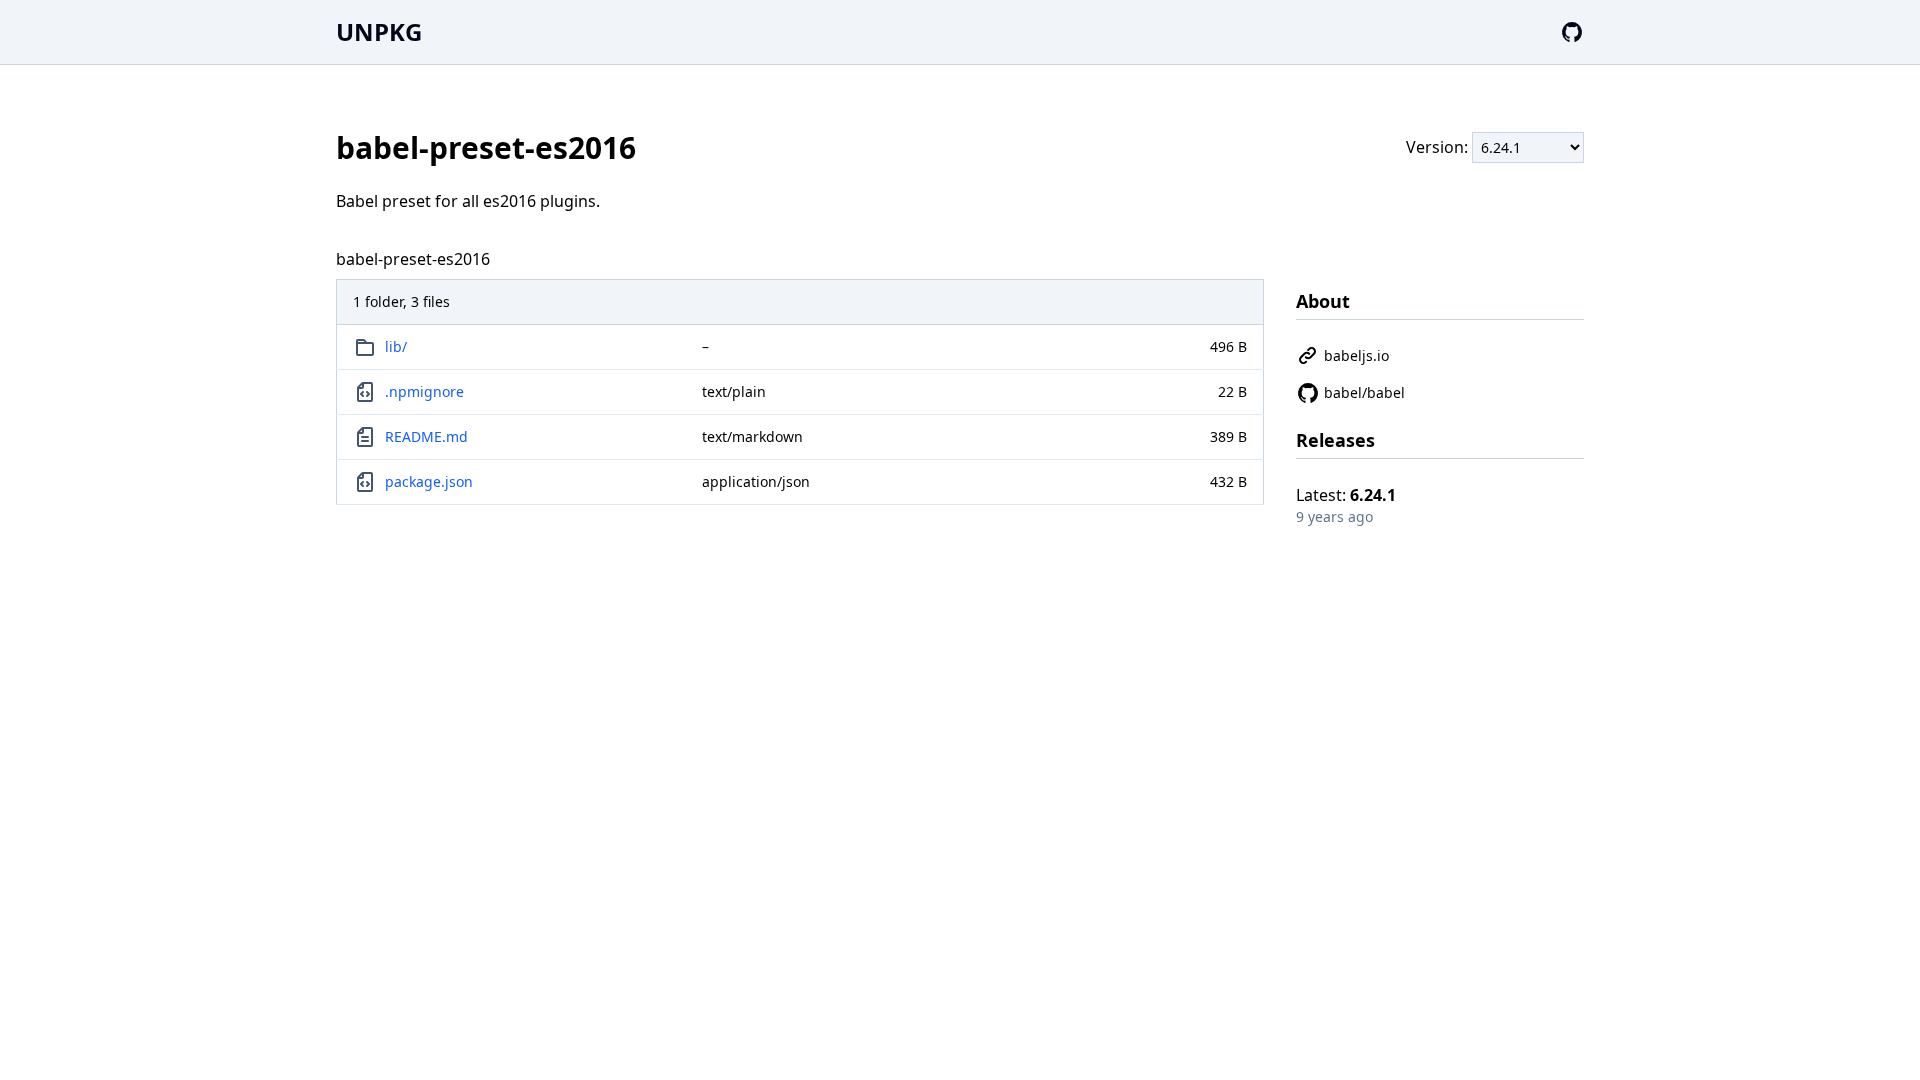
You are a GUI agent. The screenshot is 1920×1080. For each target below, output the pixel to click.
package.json (429, 481)
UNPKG (379, 31)
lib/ (396, 346)
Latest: (1346, 495)
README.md (426, 436)
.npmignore (424, 391)
